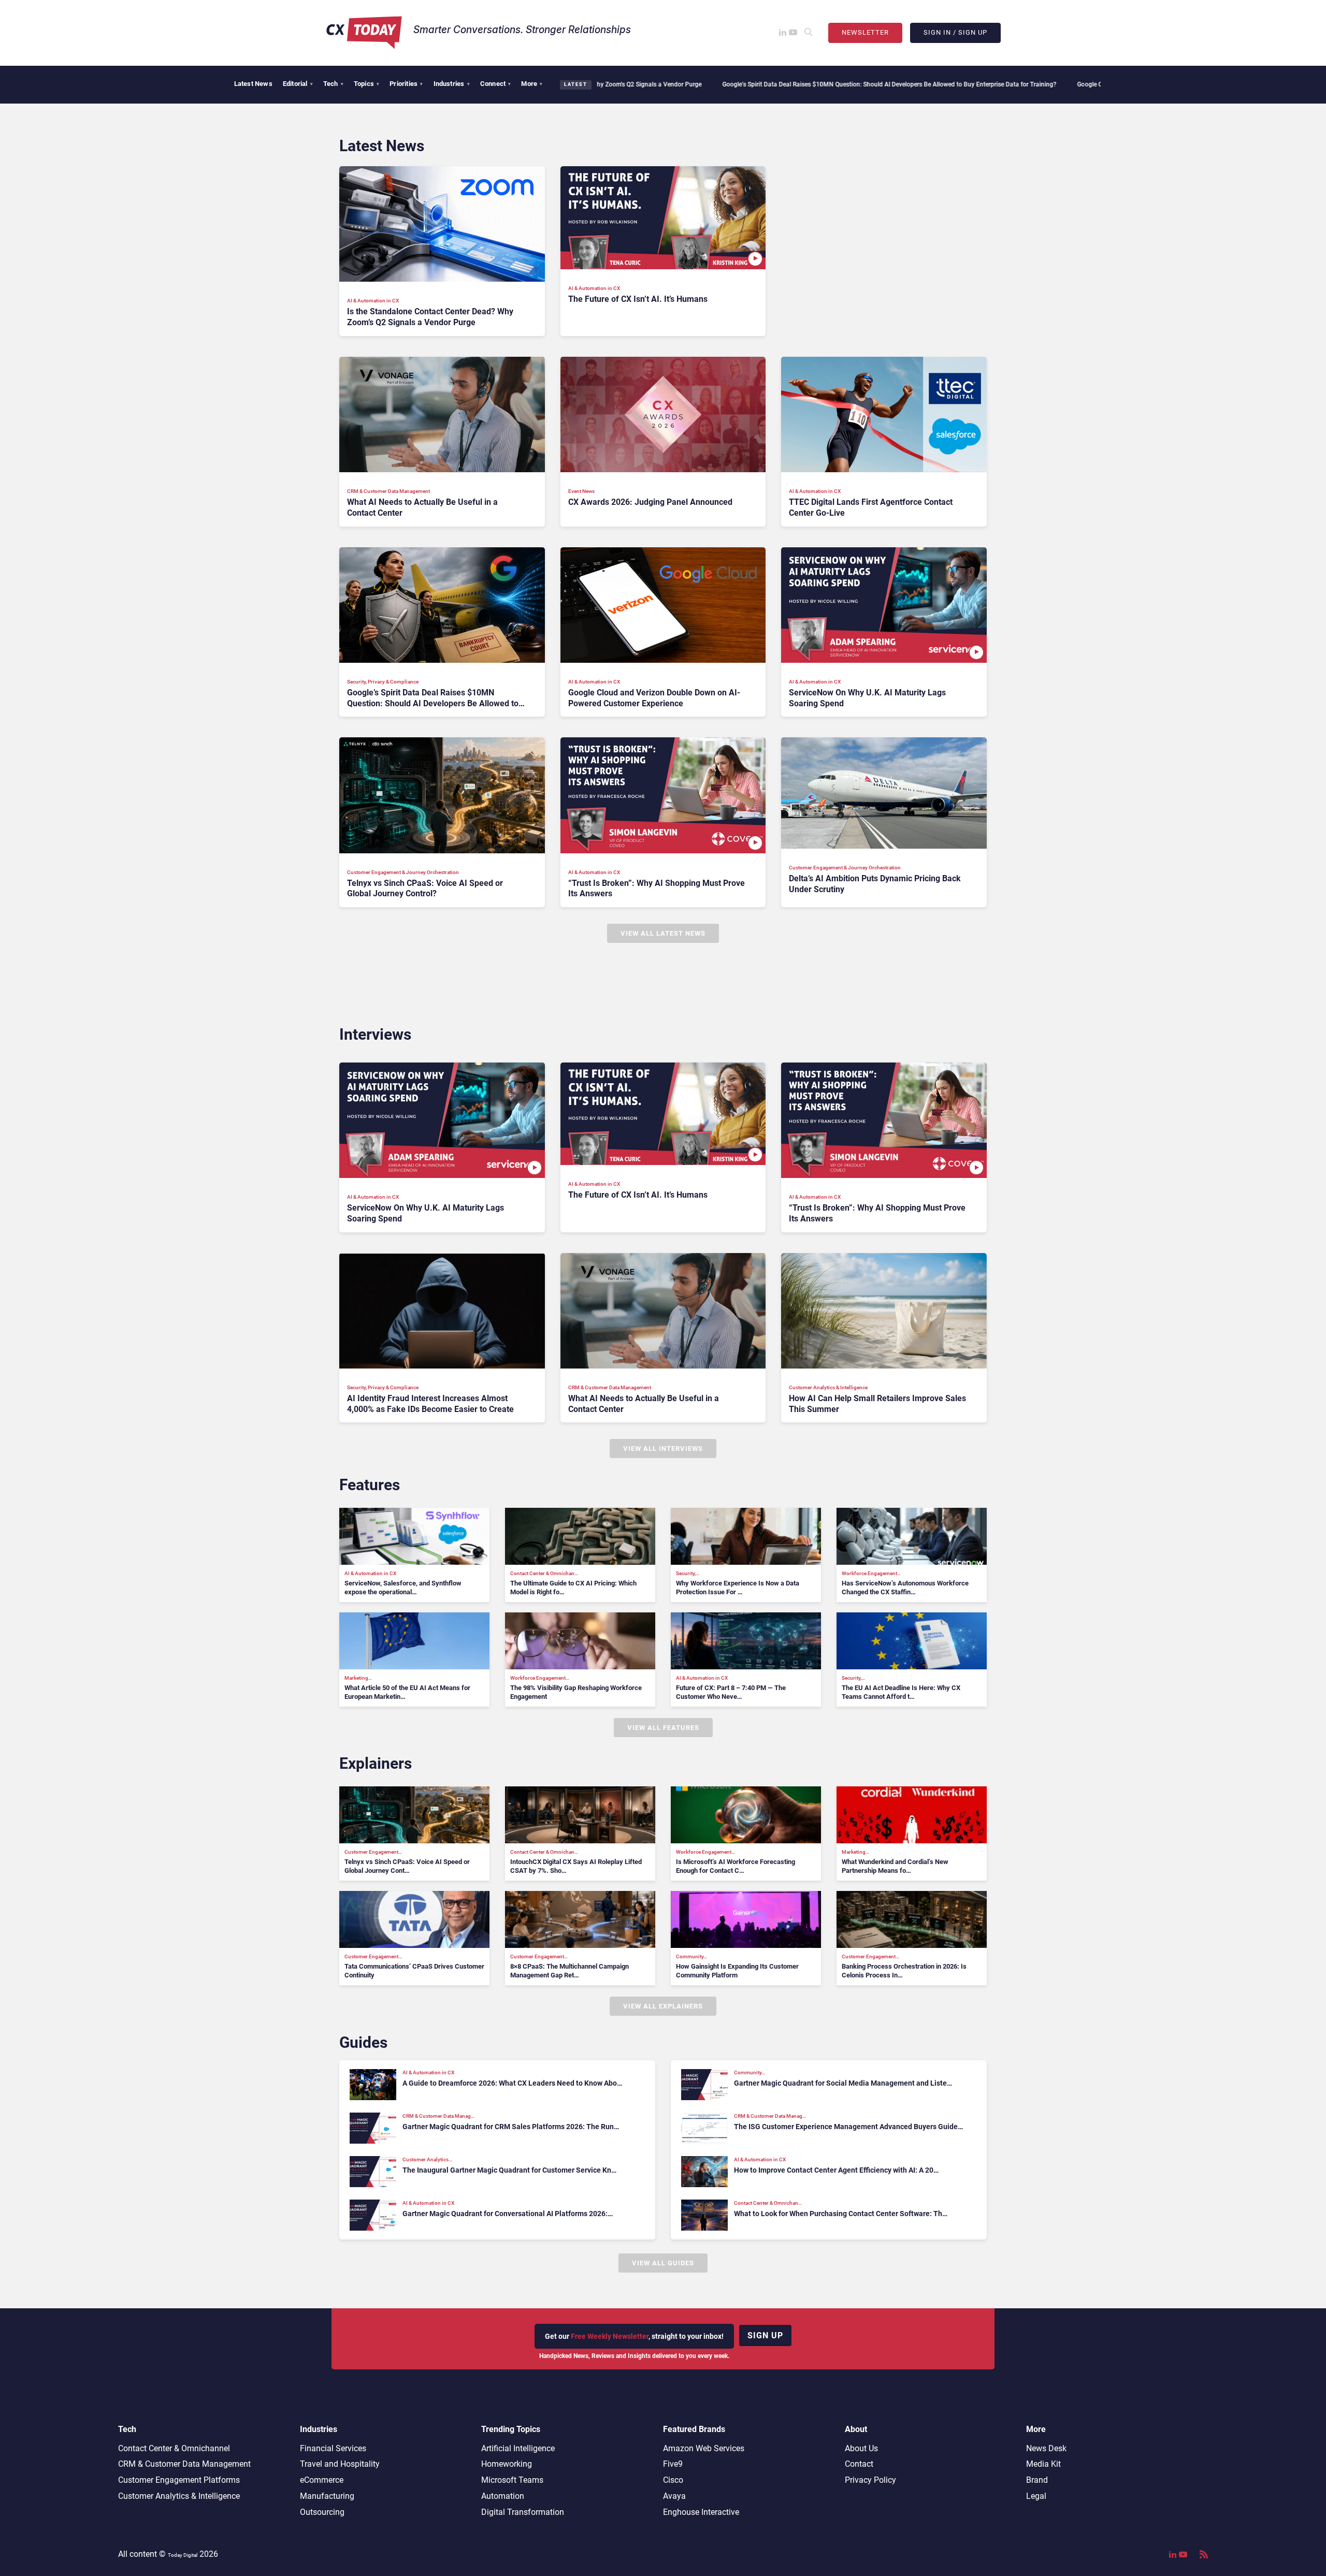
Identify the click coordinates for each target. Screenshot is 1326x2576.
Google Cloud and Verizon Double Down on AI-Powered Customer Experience (1075, 84)
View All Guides (663, 2263)
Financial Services (333, 2448)
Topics (366, 84)
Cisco (673, 2480)
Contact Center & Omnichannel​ (174, 2448)
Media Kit (1043, 2464)
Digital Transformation (523, 2512)
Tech (333, 84)
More (532, 84)
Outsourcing (322, 2512)
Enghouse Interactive (701, 2512)
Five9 (673, 2464)
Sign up (765, 2335)
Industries (452, 84)
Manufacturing (327, 2496)
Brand (1037, 2480)
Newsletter (865, 32)
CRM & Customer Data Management (184, 2464)
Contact (859, 2464)
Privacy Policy (870, 2480)
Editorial (298, 84)
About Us (861, 2448)
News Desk (1046, 2448)
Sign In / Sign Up (955, 32)
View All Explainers (663, 2006)
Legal (1036, 2496)
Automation (503, 2496)
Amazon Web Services (704, 2448)
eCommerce (322, 2480)
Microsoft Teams (512, 2480)
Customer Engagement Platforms (179, 2480)
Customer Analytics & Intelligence (179, 2496)
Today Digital (183, 2555)
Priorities (406, 84)
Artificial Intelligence (518, 2448)
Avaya (674, 2496)
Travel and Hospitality (340, 2464)
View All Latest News (663, 933)
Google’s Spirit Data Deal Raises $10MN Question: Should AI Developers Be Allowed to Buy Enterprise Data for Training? (780, 84)
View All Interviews (663, 1449)
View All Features (663, 1728)
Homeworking (507, 2464)
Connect (496, 84)
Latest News (253, 84)
